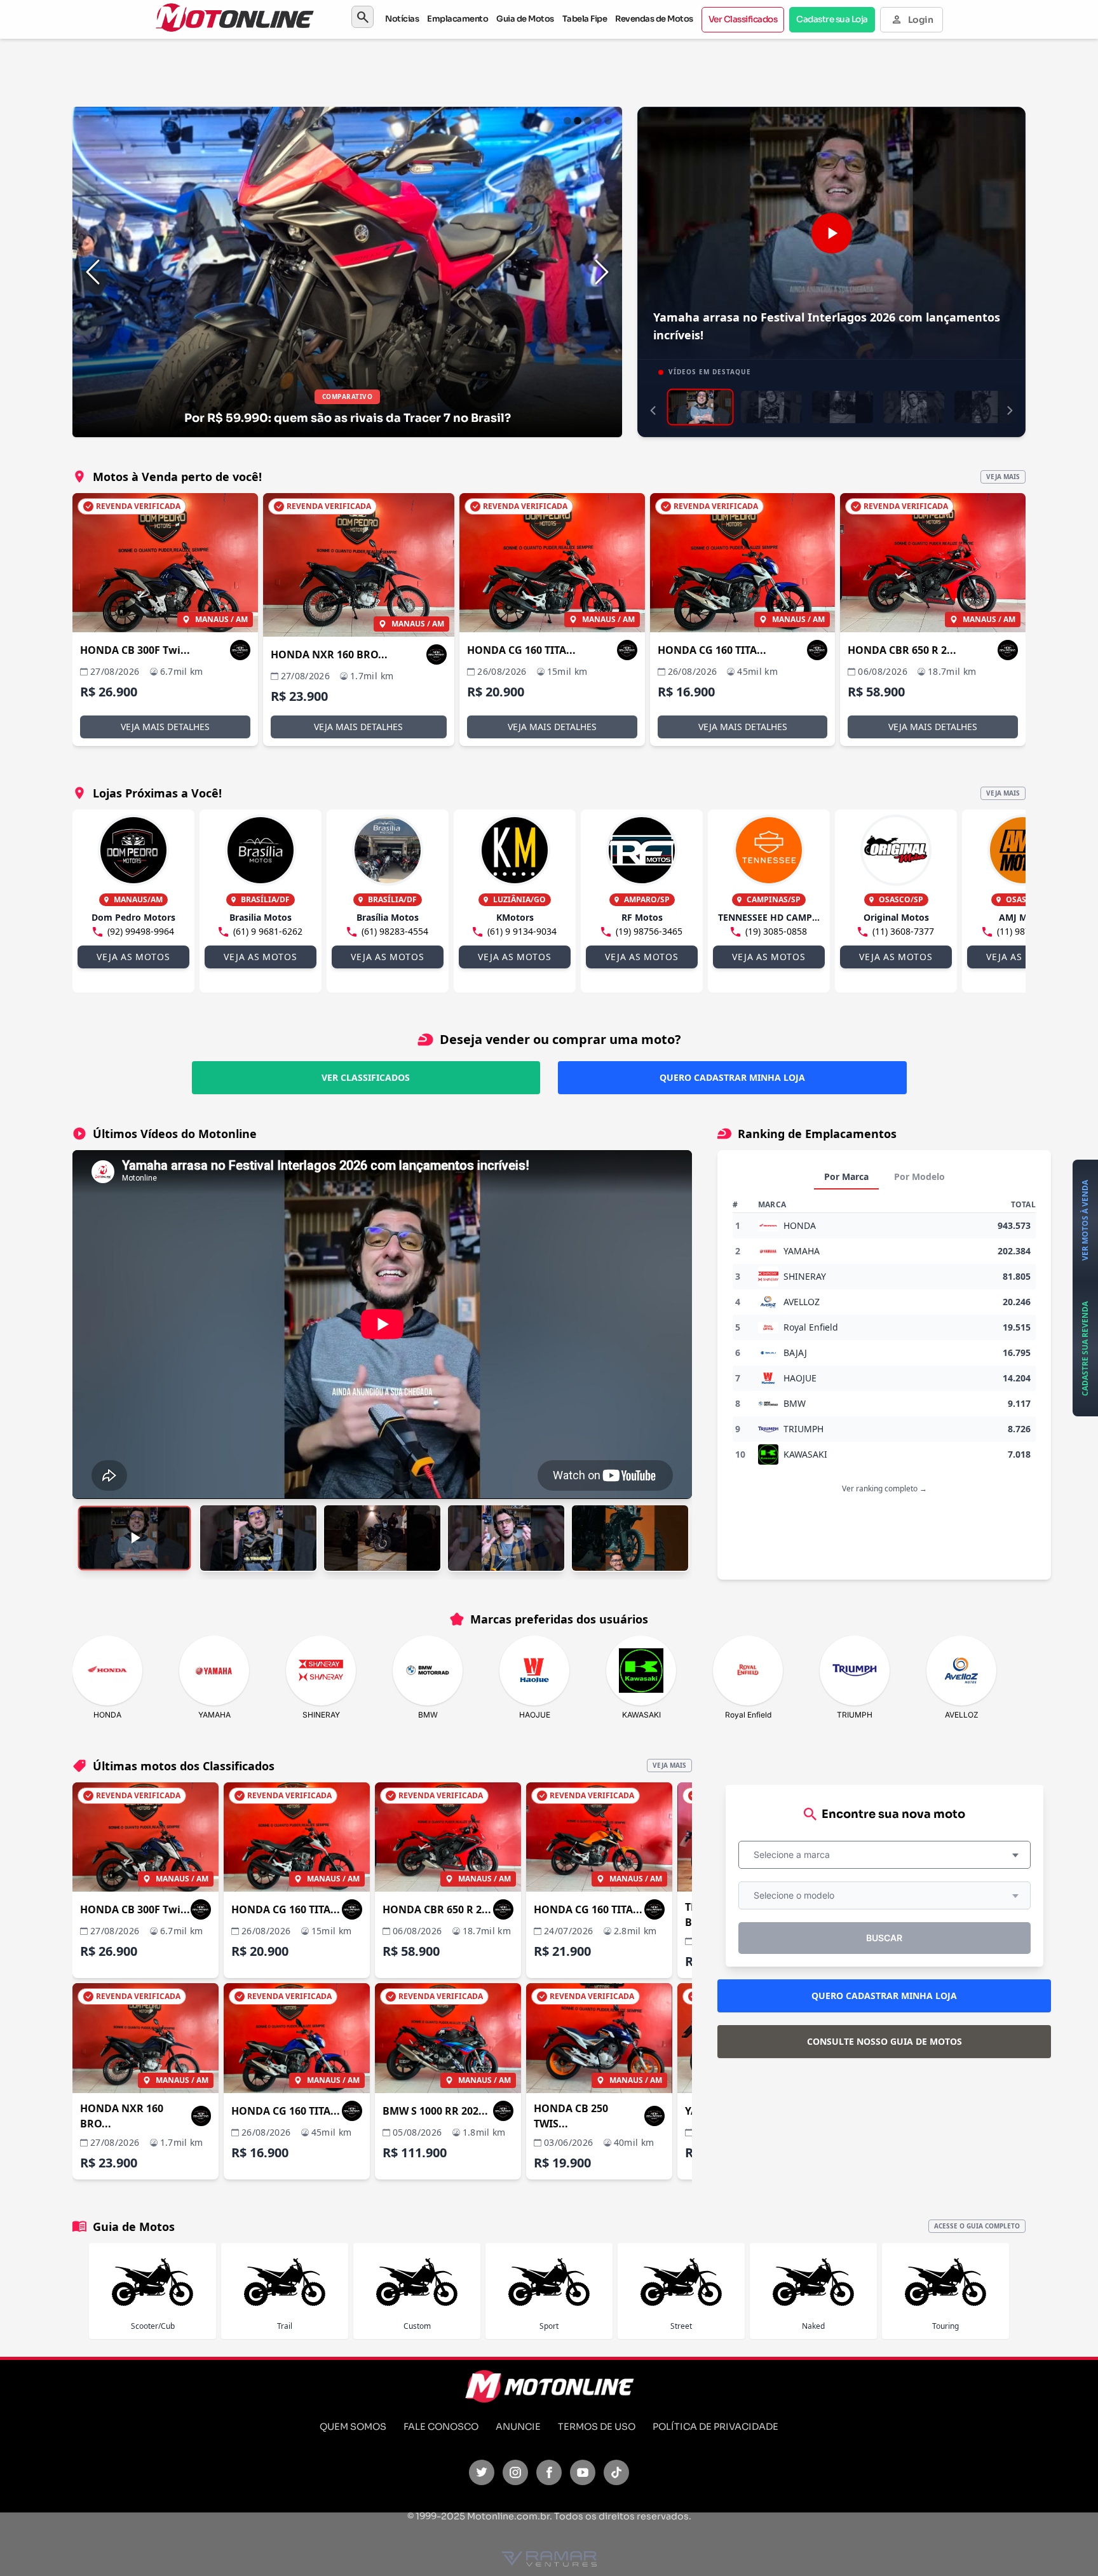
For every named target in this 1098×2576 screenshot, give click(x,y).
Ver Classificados (743, 19)
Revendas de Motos (654, 19)
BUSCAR (884, 1938)
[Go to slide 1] (567, 121)
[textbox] (796, 1855)
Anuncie (518, 2427)
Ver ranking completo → (884, 1488)
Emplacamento (457, 19)
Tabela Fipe (585, 19)
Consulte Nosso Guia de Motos (884, 2041)
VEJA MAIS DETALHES (165, 727)
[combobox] (884, 1855)
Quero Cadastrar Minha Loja (732, 1077)
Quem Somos (353, 2427)
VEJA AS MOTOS (133, 957)
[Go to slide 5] (608, 121)
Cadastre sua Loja (832, 19)
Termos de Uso (597, 2427)
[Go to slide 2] (578, 121)
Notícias (402, 19)
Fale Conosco (441, 2427)
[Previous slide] (93, 272)
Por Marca (846, 1176)
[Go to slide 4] (598, 121)
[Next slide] (602, 272)
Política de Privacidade (715, 2427)
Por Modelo (919, 1176)
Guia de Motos (525, 19)
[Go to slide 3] (588, 121)
